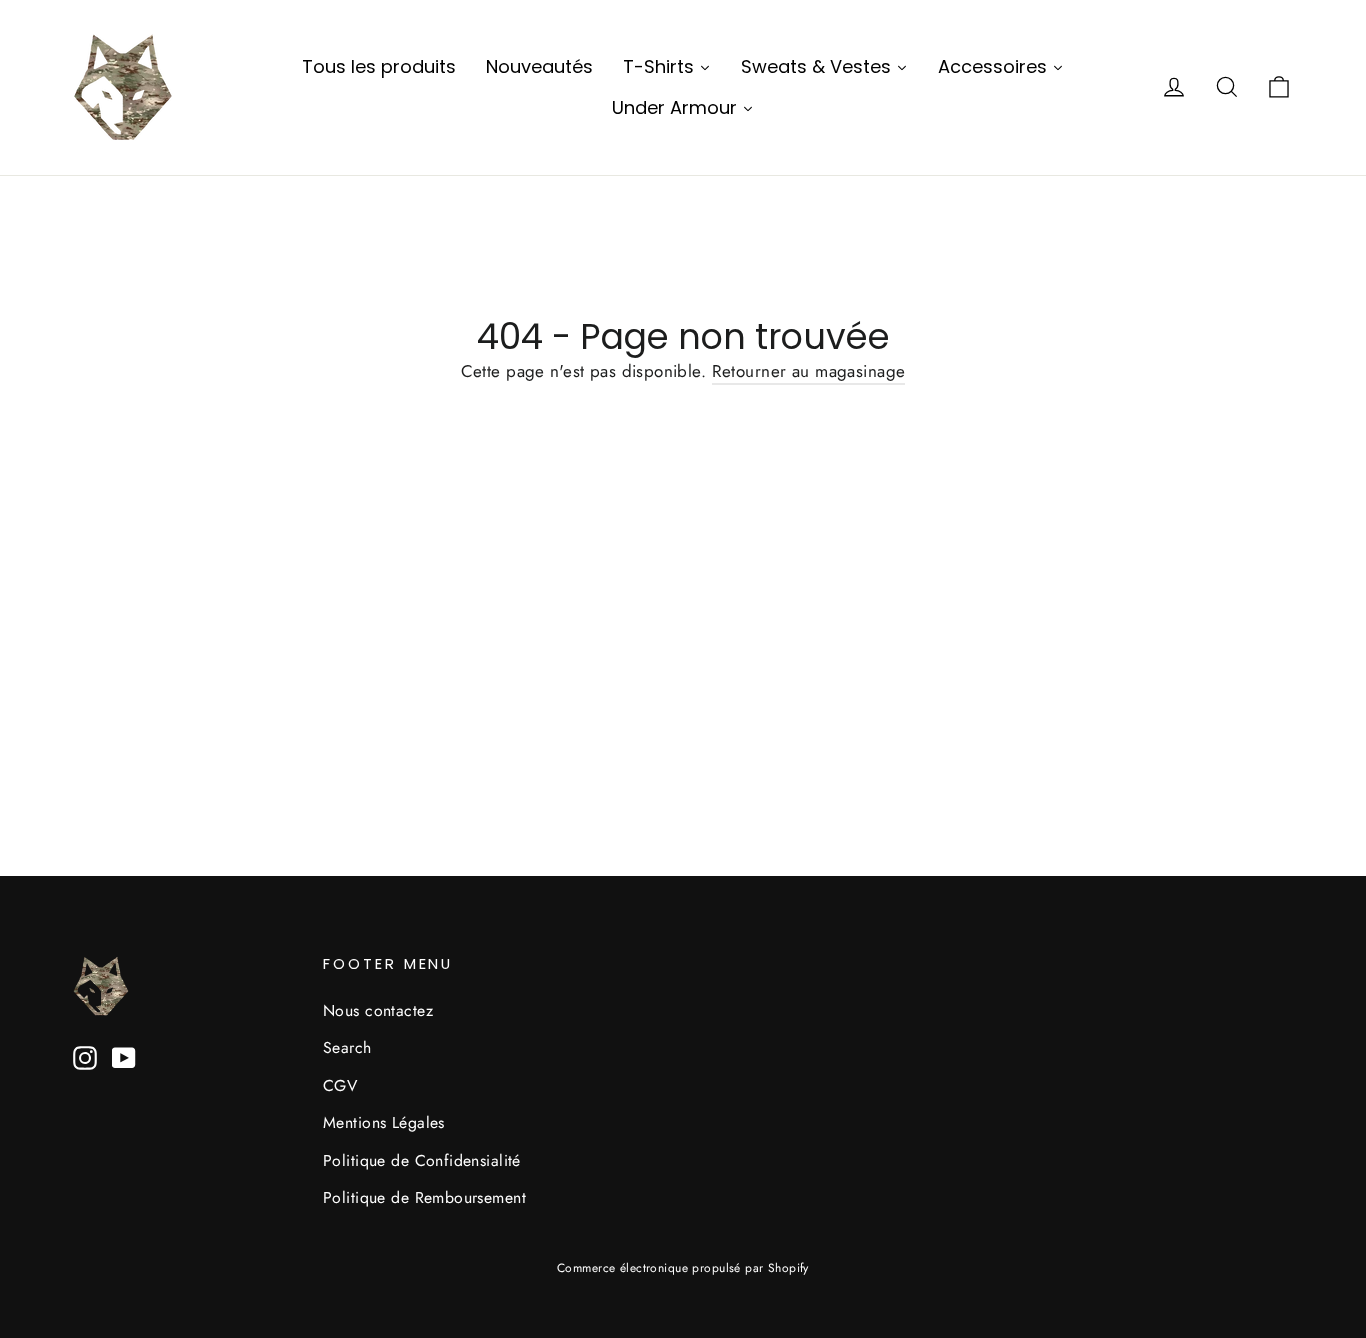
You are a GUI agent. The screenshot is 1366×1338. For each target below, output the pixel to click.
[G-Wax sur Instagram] (85, 1056)
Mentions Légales (384, 1122)
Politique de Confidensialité (422, 1160)
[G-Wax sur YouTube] (124, 1056)
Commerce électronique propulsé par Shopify (683, 1268)
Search (347, 1047)
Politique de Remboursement (424, 1197)
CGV (340, 1085)
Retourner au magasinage (809, 371)
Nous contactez (378, 1010)
